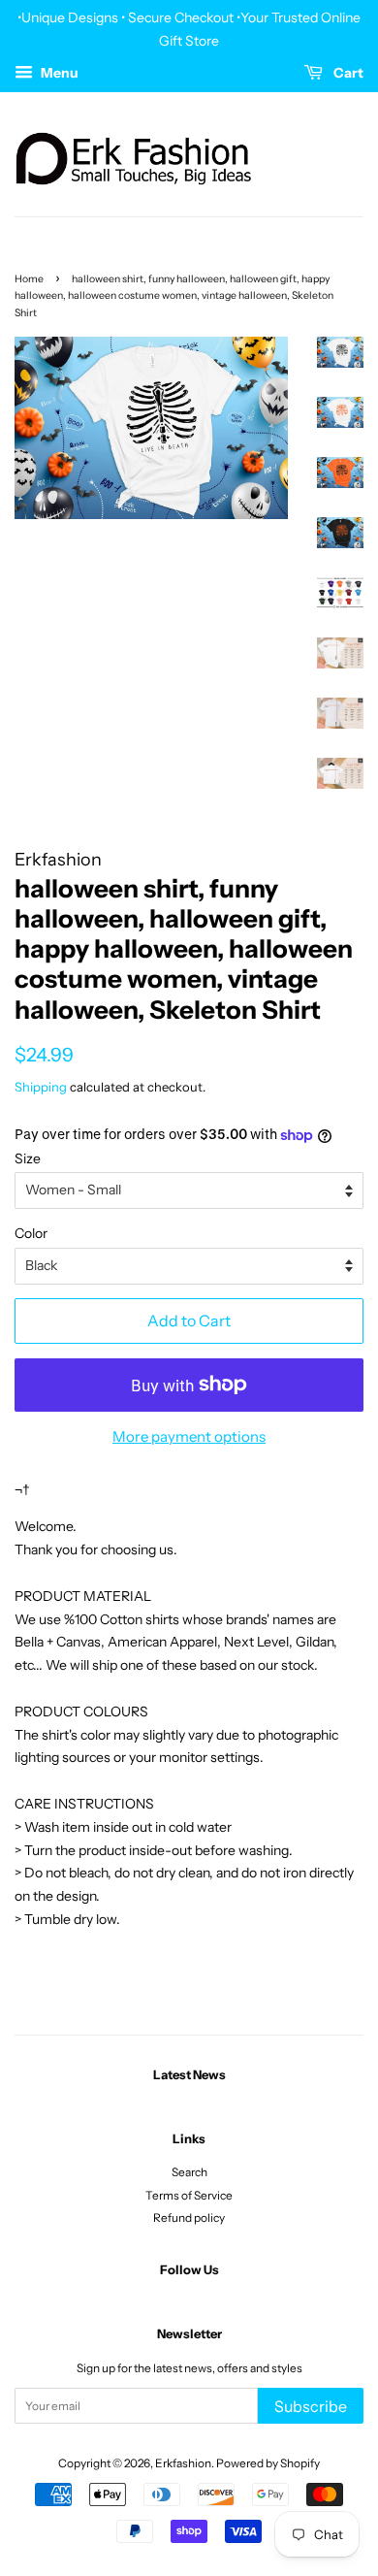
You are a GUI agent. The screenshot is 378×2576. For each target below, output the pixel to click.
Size (28, 1158)
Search (189, 2172)
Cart (347, 73)
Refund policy (189, 2217)
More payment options (189, 1436)
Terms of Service (189, 2195)
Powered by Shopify (268, 2463)
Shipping (41, 1087)
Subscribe (311, 2406)
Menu (58, 73)
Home (29, 279)
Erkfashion (183, 2463)
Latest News (189, 2074)
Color (31, 1233)
